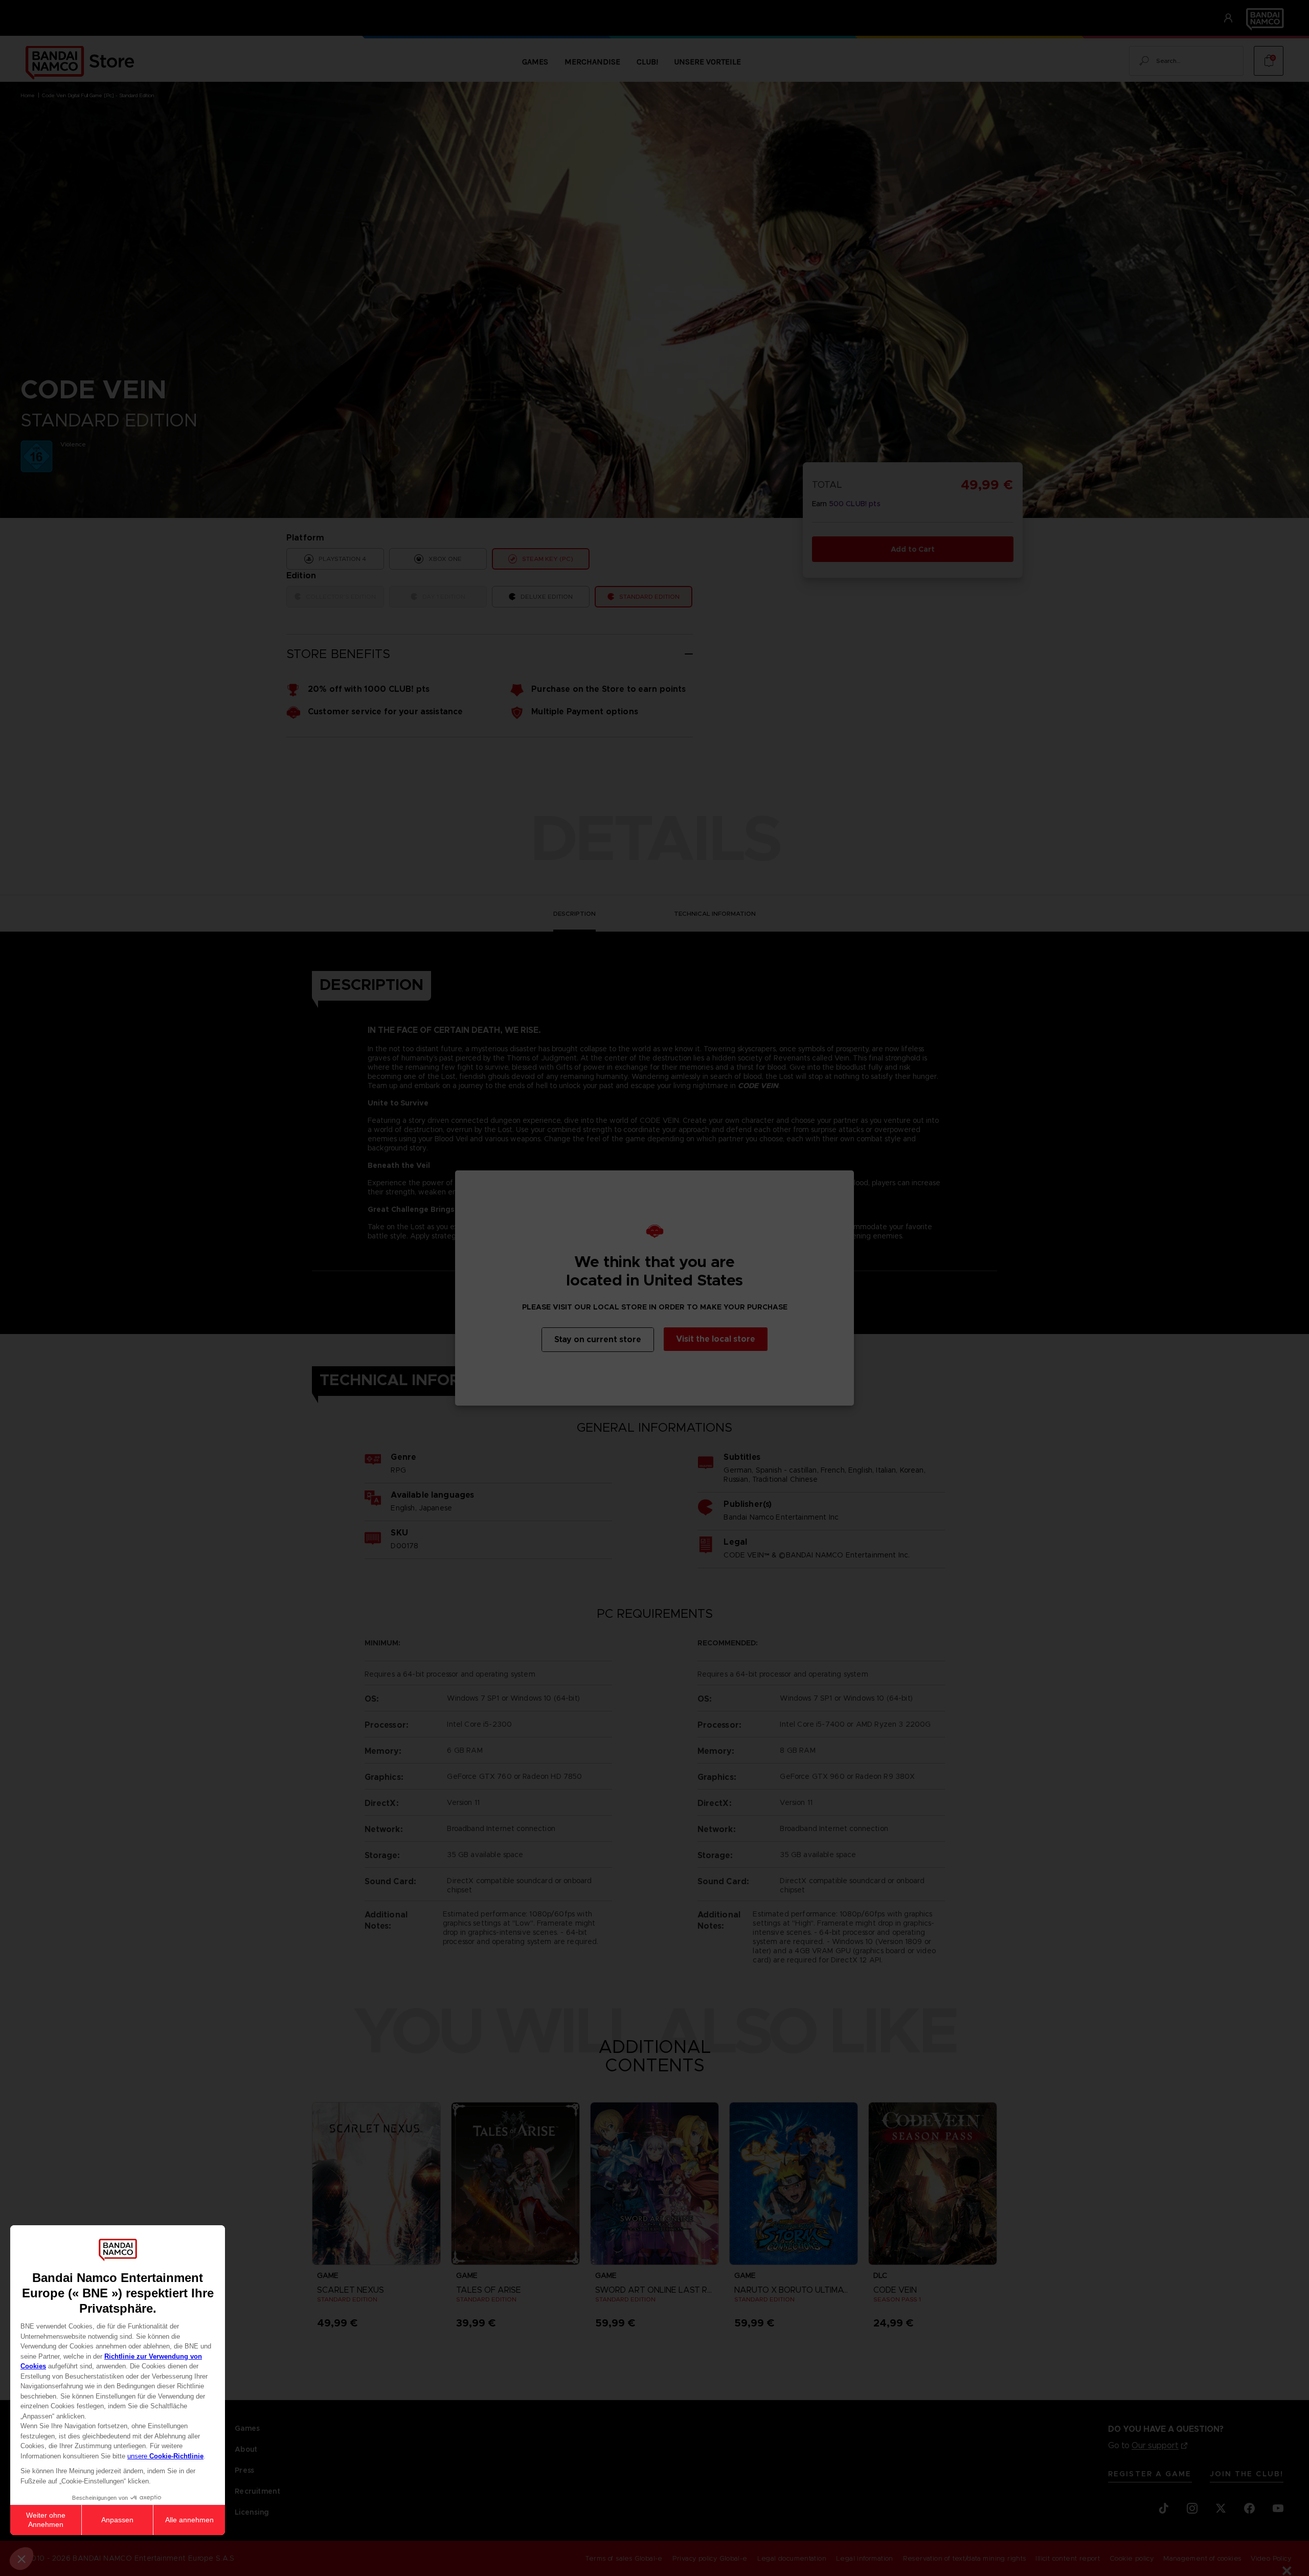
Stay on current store (598, 1339)
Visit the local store (716, 1339)
